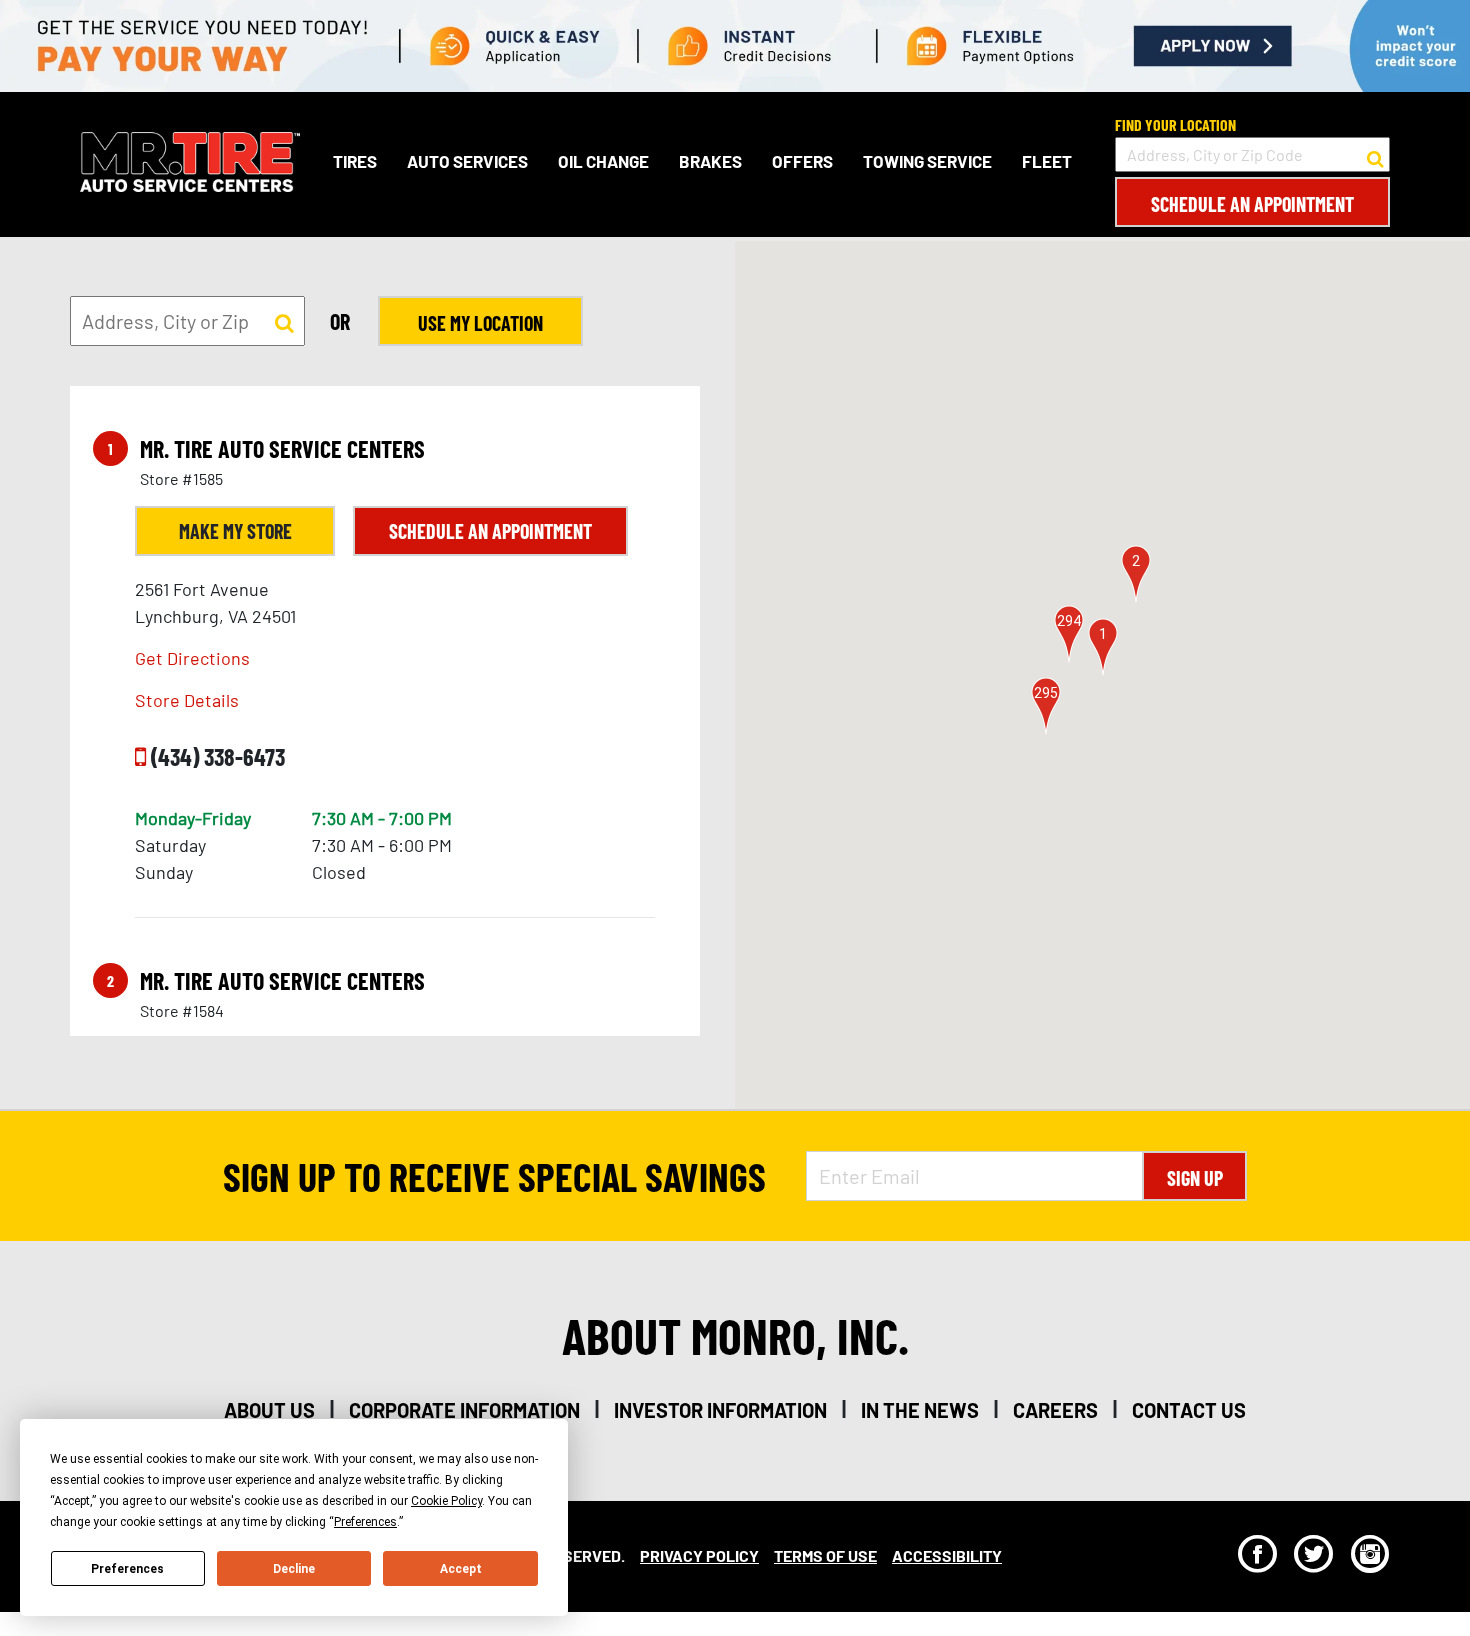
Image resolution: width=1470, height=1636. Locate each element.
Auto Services (467, 161)
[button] (1103, 647)
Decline (294, 1569)
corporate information (464, 1410)
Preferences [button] (365, 1522)
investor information (720, 1410)
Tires (355, 161)
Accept (461, 1569)
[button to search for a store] (1375, 155)
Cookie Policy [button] (446, 1501)
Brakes (710, 161)
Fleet (1047, 161)
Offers (802, 161)
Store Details (187, 700)
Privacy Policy (699, 1555)
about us (269, 1410)
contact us (1189, 1410)
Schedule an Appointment (1252, 204)
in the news (920, 1410)
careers (1055, 1410)
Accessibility (947, 1555)
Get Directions (192, 658)
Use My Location (480, 323)
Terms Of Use (825, 1555)
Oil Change (603, 161)
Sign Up (1195, 1178)
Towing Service (927, 161)
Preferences (127, 1569)
